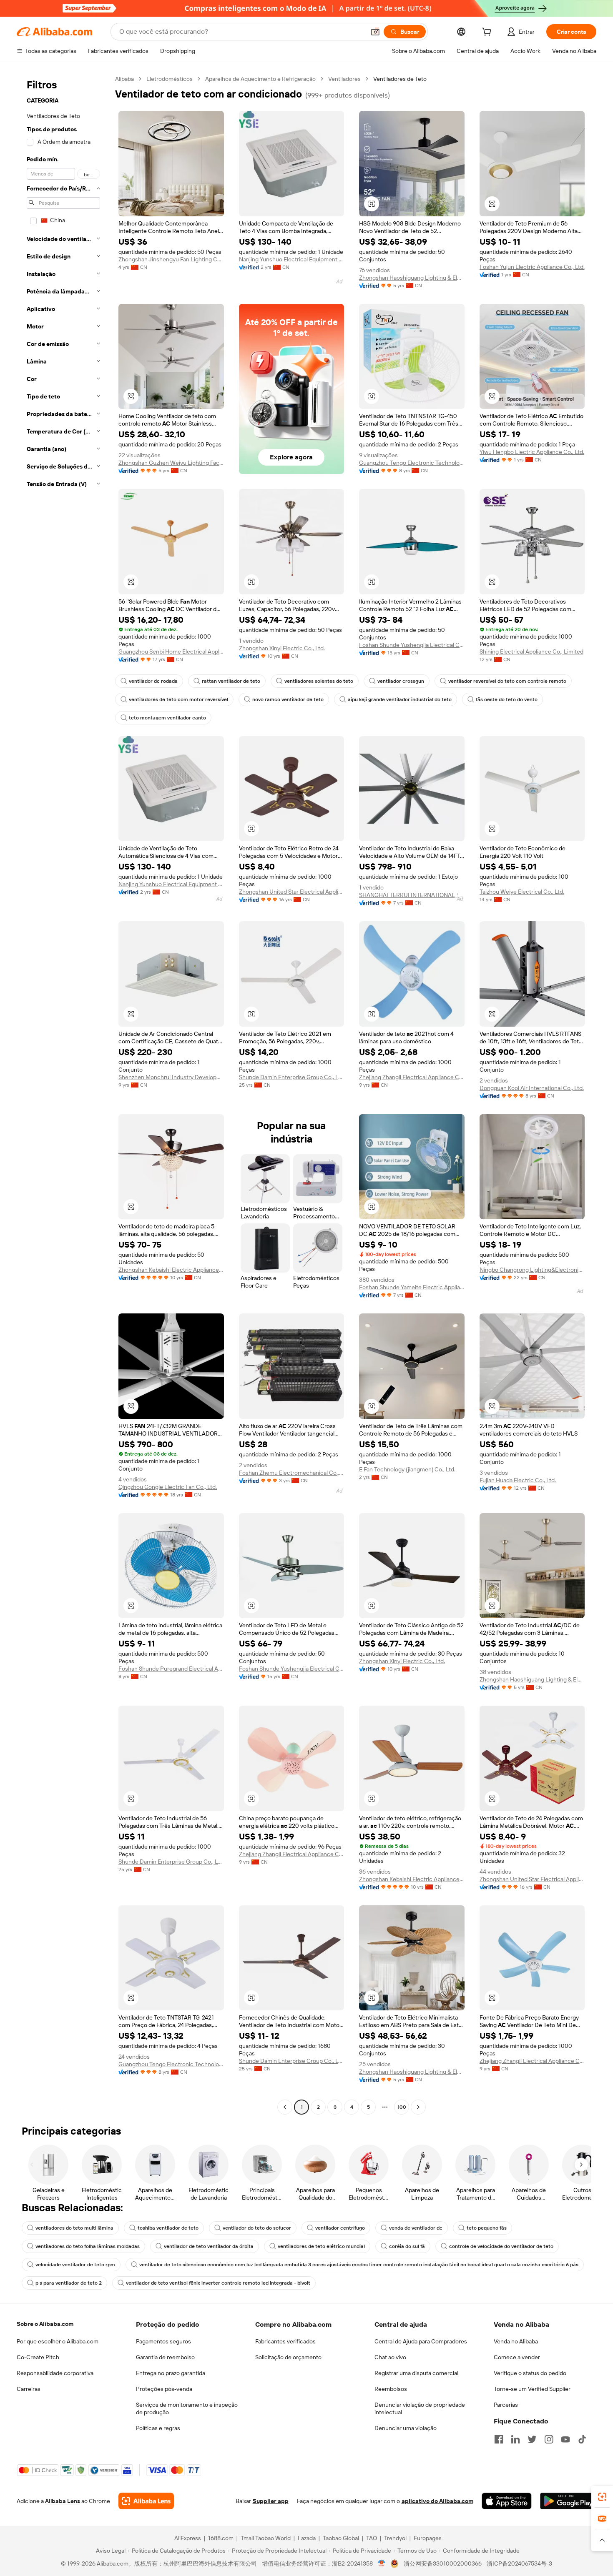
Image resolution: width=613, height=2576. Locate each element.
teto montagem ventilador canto (167, 718)
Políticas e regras (158, 2428)
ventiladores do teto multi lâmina (74, 2228)
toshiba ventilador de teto (168, 2228)
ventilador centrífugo (340, 2228)
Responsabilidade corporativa (55, 2373)
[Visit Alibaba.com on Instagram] (549, 2439)
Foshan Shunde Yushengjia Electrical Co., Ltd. (412, 645)
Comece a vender (517, 2357)
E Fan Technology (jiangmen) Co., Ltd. (407, 1469)
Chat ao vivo (390, 2357)
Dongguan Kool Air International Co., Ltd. (532, 1088)
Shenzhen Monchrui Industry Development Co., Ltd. (171, 1077)
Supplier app (271, 2501)
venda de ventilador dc (416, 2228)
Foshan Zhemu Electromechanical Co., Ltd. (292, 1473)
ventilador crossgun (401, 681)
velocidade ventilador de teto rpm (75, 2265)
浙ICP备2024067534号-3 (519, 2563)
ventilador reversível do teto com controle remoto (507, 681)
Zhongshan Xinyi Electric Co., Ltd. (282, 648)
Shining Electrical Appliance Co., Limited (531, 652)
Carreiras (29, 2389)
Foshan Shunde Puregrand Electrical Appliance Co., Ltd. (171, 1669)
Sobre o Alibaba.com (45, 2324)
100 (402, 2107)
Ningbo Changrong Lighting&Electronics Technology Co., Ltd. (532, 1270)
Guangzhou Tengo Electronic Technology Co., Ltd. (412, 463)
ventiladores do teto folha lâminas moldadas (88, 2246)
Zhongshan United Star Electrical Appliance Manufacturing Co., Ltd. (292, 892)
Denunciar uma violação (406, 2428)
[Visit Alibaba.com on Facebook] (499, 2439)
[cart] (488, 33)
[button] (375, 32)
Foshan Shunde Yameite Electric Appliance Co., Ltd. (412, 1287)
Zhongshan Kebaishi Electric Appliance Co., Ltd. (171, 1270)
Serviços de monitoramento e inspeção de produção (187, 2408)
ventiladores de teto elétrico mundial (321, 2246)
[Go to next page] (418, 2107)
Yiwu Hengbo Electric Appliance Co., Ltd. (532, 452)
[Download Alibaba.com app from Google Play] (568, 2501)
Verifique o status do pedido (530, 2373)
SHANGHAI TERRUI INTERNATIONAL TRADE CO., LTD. (412, 895)
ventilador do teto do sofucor (257, 2228)
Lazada (307, 2538)
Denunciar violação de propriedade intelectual (420, 2408)
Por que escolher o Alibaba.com (58, 2341)
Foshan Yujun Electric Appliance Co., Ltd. (532, 267)
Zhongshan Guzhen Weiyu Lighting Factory (171, 463)
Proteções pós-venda (164, 2389)
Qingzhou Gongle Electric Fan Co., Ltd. (168, 1487)
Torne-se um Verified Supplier (532, 2389)
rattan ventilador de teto (231, 681)
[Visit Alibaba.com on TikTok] (582, 2439)
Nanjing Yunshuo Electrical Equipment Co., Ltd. (292, 259)
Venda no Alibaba (516, 2341)
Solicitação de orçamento (288, 2357)
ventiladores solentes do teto (319, 681)
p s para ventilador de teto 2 (69, 2283)
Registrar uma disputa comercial (416, 2373)
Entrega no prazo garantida (171, 2373)
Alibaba (124, 79)
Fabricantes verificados (285, 2341)
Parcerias (506, 2405)
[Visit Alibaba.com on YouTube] (565, 2439)
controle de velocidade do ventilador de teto (501, 2246)
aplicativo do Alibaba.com (437, 2501)
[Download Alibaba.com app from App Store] (507, 2501)
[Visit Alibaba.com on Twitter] (532, 2439)
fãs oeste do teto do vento (507, 699)
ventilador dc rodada (153, 681)
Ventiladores (344, 79)
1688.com (221, 2538)
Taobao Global (341, 2538)
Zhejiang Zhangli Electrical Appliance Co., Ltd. (412, 1077)
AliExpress (188, 2538)
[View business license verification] (382, 2563)
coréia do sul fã (407, 2246)
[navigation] (63, 1094)
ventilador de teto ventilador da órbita (209, 2246)
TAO (372, 2538)
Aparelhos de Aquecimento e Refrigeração (260, 79)
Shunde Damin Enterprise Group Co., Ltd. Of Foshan (292, 1077)
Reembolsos (391, 2389)
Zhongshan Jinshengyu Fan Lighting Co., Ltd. (171, 259)
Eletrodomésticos (170, 79)
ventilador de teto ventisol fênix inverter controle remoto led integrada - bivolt (218, 2283)
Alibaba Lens (63, 2501)
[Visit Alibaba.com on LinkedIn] (515, 2439)
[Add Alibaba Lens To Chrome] (146, 2501)
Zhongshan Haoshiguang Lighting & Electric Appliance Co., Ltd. (412, 278)
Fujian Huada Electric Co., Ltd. (518, 1480)
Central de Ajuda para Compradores (421, 2341)
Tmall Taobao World (266, 2538)
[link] (602, 2497)
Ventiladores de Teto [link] (400, 79)
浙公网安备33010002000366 (443, 2563)
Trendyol (395, 2538)
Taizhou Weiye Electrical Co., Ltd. (522, 892)
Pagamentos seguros (163, 2341)
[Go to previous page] (285, 2107)
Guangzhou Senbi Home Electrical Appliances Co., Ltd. (171, 652)
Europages (428, 2538)
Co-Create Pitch (38, 2357)
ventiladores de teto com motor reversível (178, 699)
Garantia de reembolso (165, 2357)
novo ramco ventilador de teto (288, 699)
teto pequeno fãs (487, 2228)
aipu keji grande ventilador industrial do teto (400, 699)
